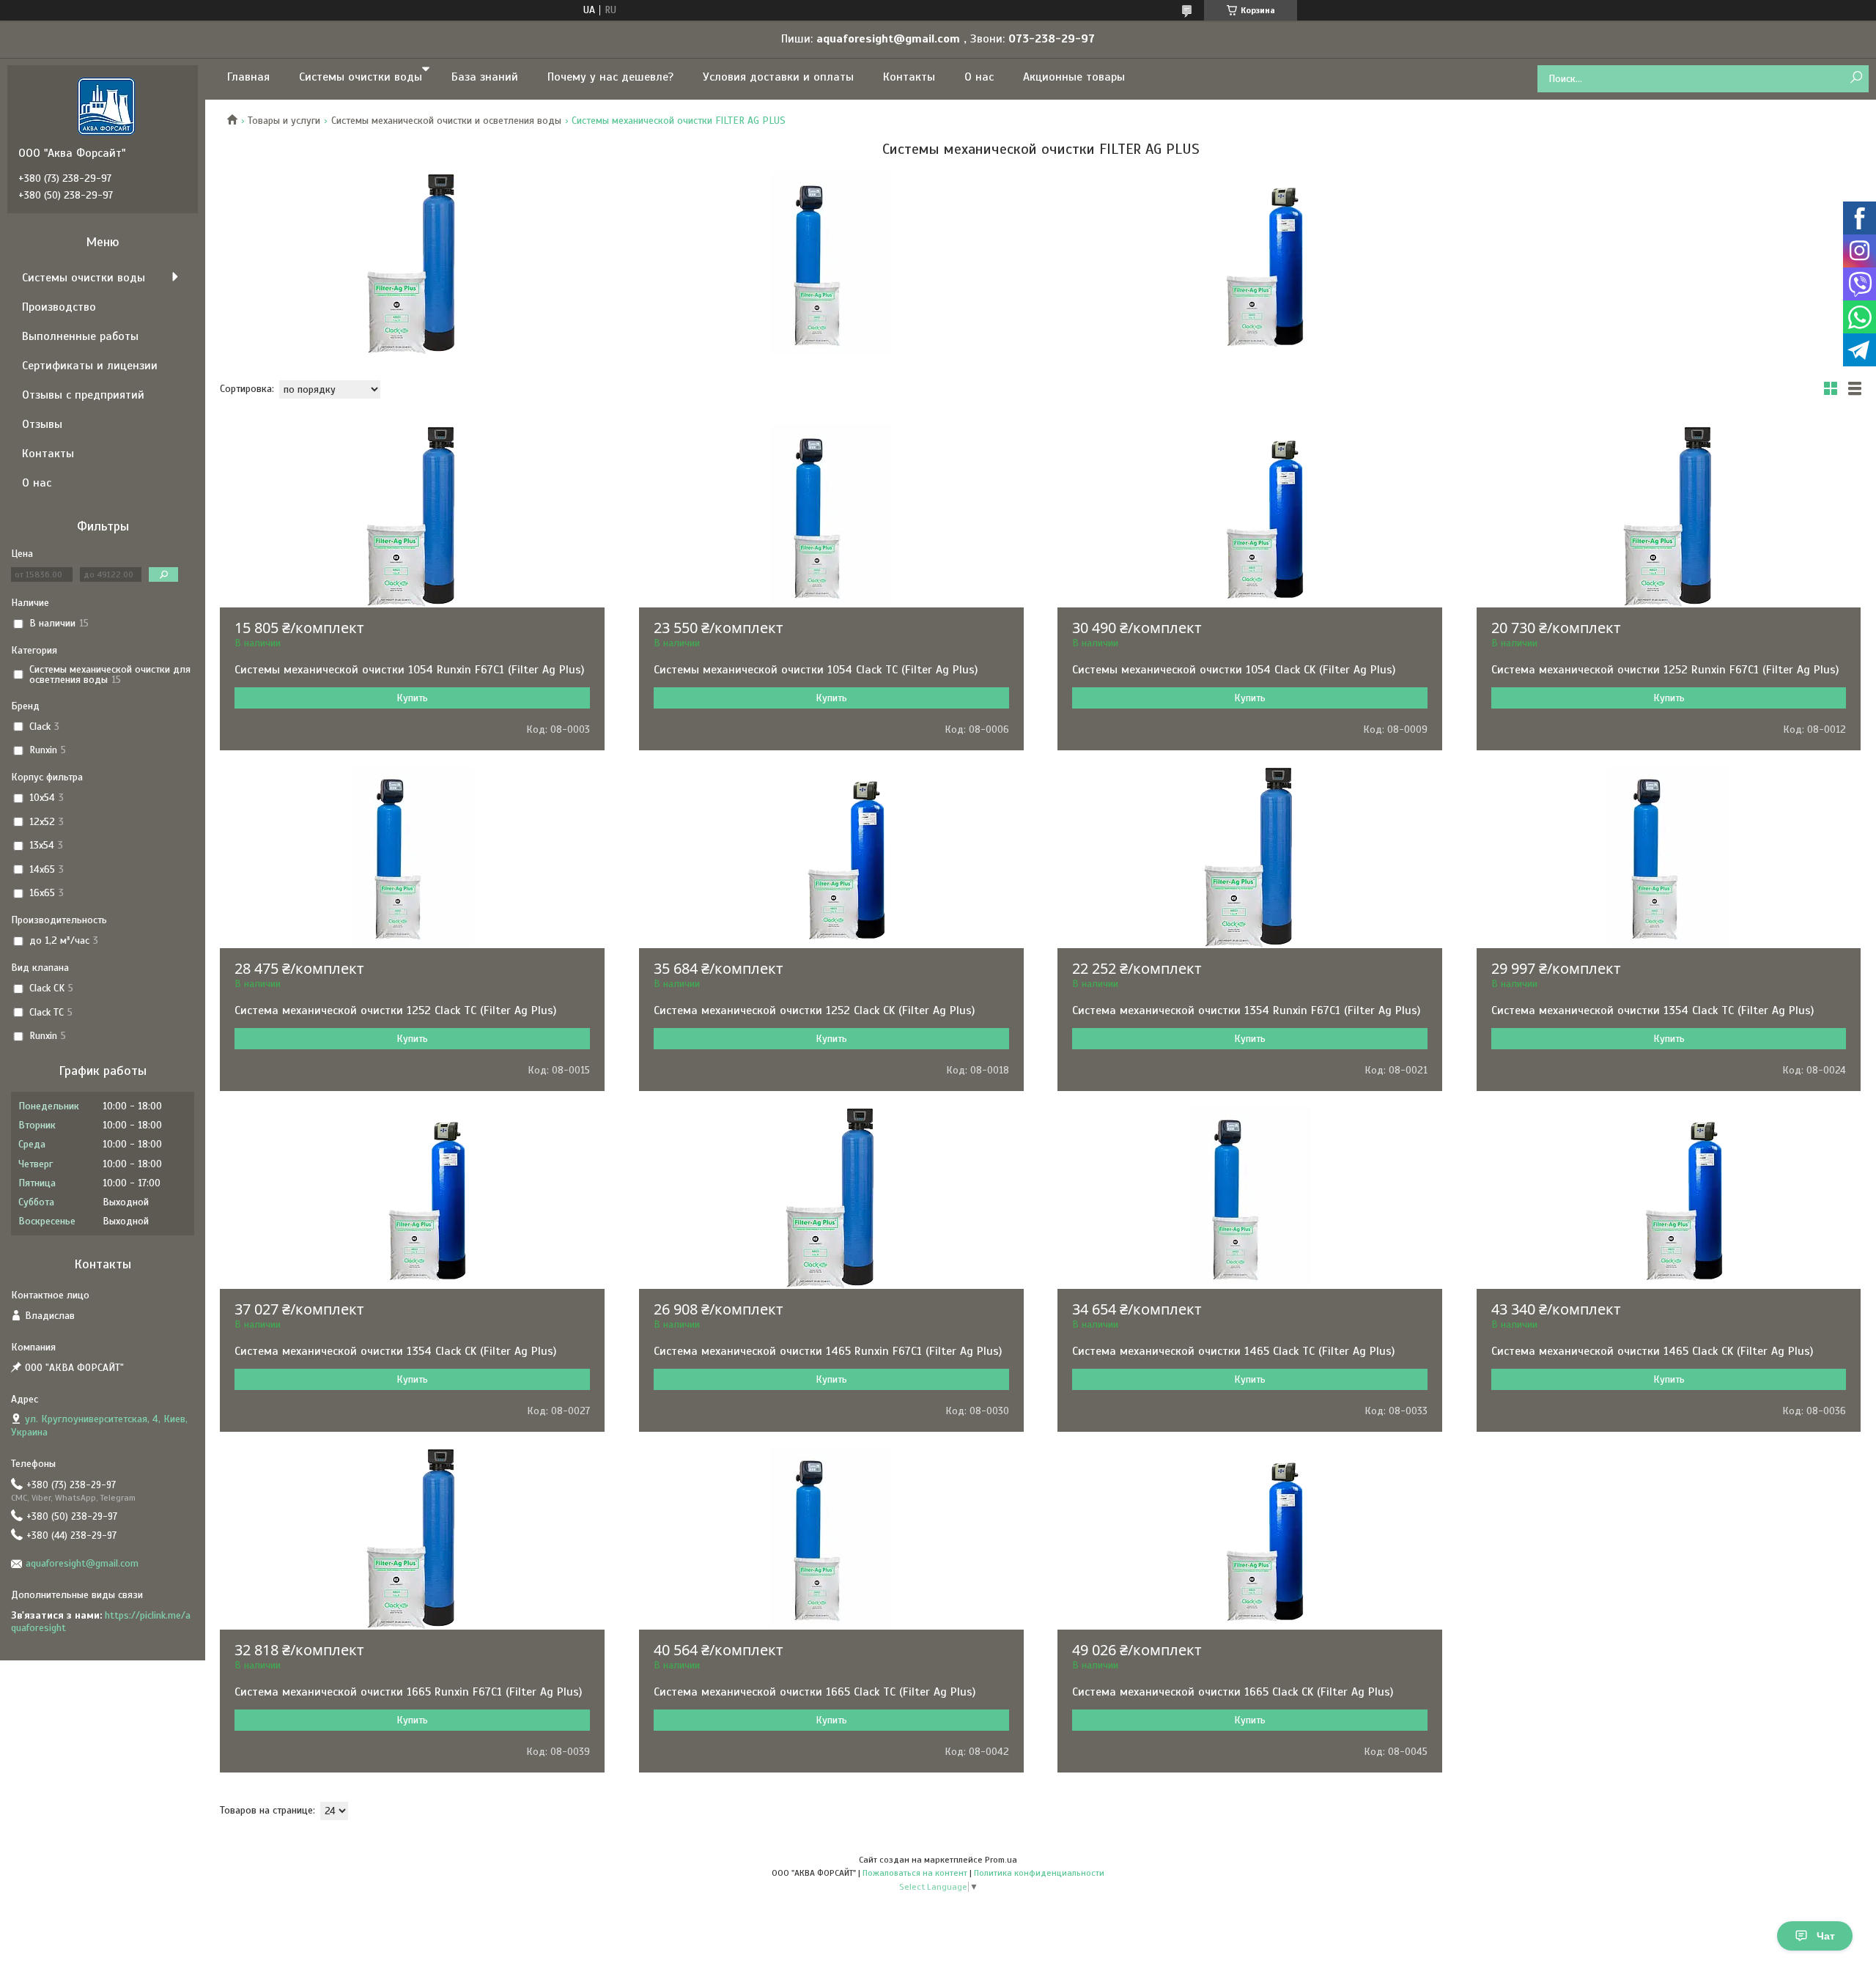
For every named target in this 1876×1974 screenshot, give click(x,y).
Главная (248, 77)
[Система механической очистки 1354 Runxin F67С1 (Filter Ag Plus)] (1250, 857)
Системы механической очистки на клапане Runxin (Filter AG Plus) (413, 262)
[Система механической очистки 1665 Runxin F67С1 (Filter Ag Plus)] (412, 1538)
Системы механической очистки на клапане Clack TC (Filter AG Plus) (831, 263)
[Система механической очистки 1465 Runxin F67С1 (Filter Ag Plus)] (831, 1197)
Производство (59, 307)
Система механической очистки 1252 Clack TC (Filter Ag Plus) (395, 1010)
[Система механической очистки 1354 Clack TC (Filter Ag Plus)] (1669, 857)
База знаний (485, 77)
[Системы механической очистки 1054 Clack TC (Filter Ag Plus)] (831, 516)
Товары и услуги (284, 121)
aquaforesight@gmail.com (82, 1563)
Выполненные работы (80, 336)
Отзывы (42, 424)
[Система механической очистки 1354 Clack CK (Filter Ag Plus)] (412, 1197)
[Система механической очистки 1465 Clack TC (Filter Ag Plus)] (1250, 1197)
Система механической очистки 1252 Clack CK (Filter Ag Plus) (814, 1010)
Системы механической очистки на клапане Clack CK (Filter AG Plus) (1250, 263)
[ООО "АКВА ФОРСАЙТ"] (106, 106)
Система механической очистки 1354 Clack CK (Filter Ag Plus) (395, 1351)
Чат (1826, 1936)
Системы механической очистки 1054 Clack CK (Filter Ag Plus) (1234, 670)
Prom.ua (1001, 1860)
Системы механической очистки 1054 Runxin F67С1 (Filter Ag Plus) (409, 670)
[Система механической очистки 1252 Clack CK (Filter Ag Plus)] (831, 857)
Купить (412, 698)
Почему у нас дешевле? (610, 77)
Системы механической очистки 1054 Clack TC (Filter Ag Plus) (816, 670)
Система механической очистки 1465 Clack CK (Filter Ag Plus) (1652, 1351)
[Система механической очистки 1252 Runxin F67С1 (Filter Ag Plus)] (1669, 516)
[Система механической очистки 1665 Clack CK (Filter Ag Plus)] (1250, 1538)
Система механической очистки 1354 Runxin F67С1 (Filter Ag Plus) (1246, 1010)
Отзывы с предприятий (83, 395)
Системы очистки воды (361, 77)
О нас (979, 77)
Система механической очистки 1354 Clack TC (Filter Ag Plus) (1652, 1010)
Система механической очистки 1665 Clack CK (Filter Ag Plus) (1233, 1692)
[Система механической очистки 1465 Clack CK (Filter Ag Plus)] (1669, 1197)
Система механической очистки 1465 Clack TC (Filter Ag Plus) (1233, 1351)
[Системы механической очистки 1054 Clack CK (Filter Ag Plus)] (1250, 516)
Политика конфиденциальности (1039, 1873)
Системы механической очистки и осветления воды (446, 121)
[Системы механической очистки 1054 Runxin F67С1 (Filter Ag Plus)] (412, 516)
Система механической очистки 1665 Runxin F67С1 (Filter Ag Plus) (408, 1692)
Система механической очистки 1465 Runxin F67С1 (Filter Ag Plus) (828, 1351)
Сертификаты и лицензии (90, 366)
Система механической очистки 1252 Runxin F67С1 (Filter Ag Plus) (1665, 670)
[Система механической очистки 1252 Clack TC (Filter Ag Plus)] (412, 857)
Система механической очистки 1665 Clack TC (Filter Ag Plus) (815, 1692)
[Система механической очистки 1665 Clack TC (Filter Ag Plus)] (831, 1538)
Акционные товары (1074, 77)
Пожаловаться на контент (915, 1873)
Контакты (909, 77)
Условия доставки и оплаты (778, 77)
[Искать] (1856, 78)
